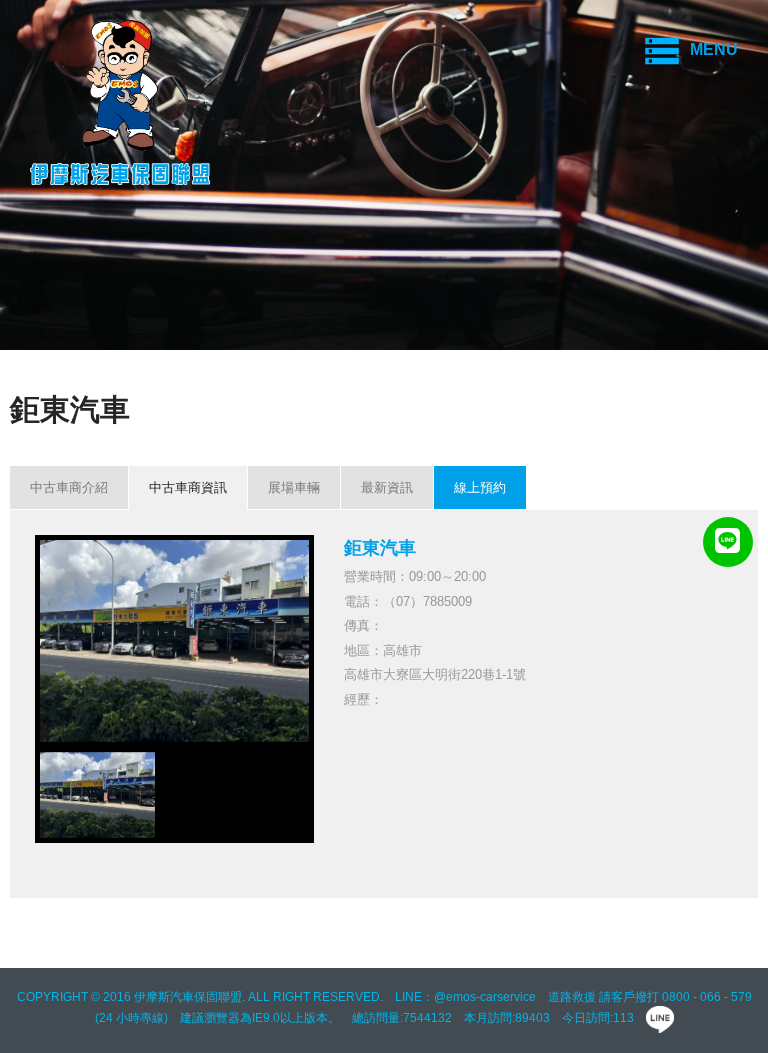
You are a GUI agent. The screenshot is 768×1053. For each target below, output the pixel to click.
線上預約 (480, 487)
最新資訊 (387, 487)
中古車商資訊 (188, 487)
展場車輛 (294, 487)
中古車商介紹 (69, 487)
